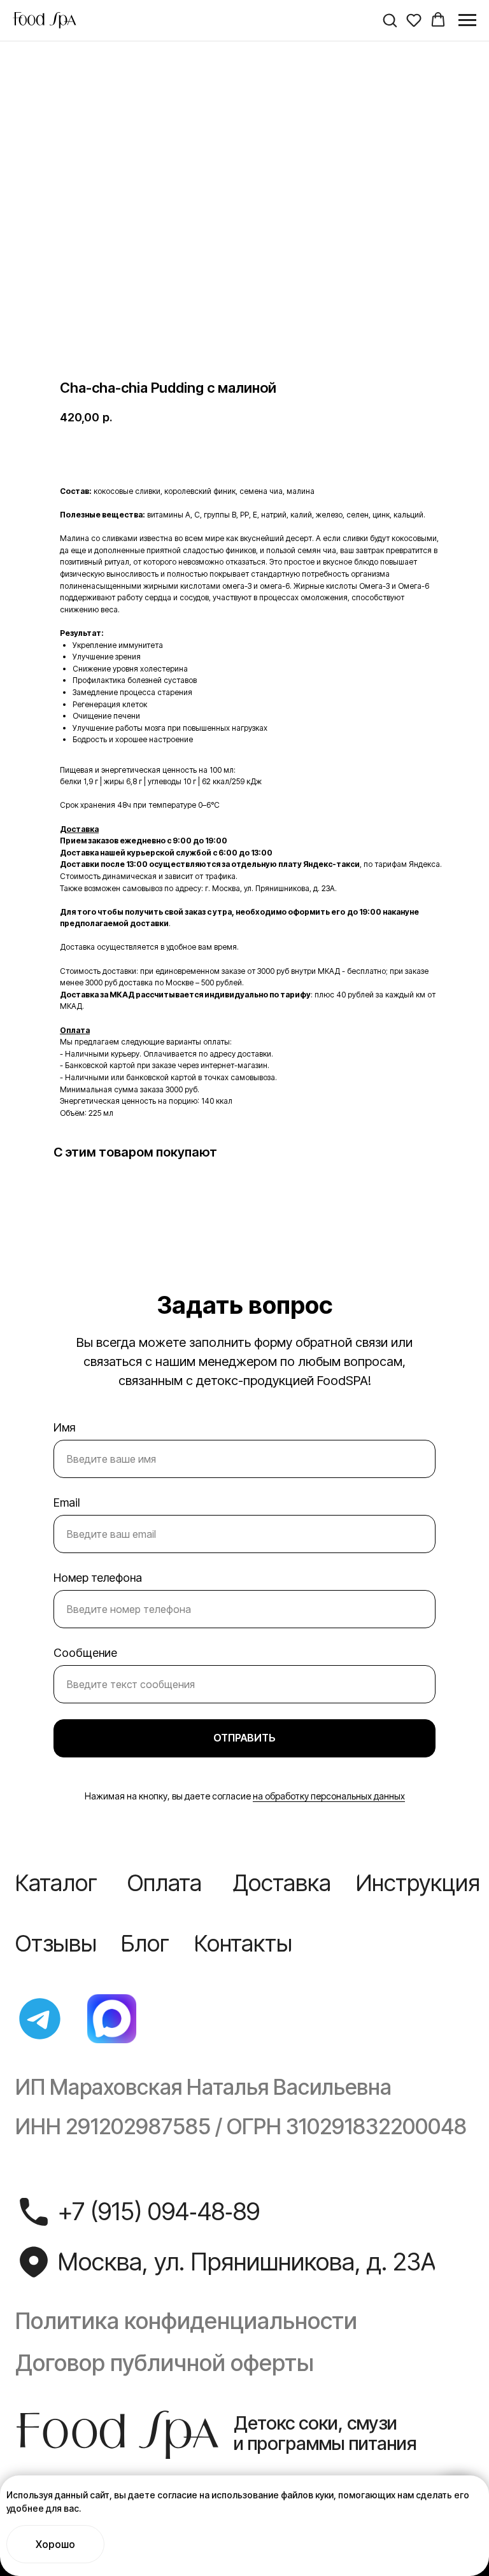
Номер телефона (98, 1578)
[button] (390, 20)
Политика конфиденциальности (186, 2321)
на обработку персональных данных (329, 1796)
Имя (64, 1427)
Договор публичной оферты (165, 2363)
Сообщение (85, 1653)
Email (67, 1503)
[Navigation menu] (467, 20)
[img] (40, 2019)
